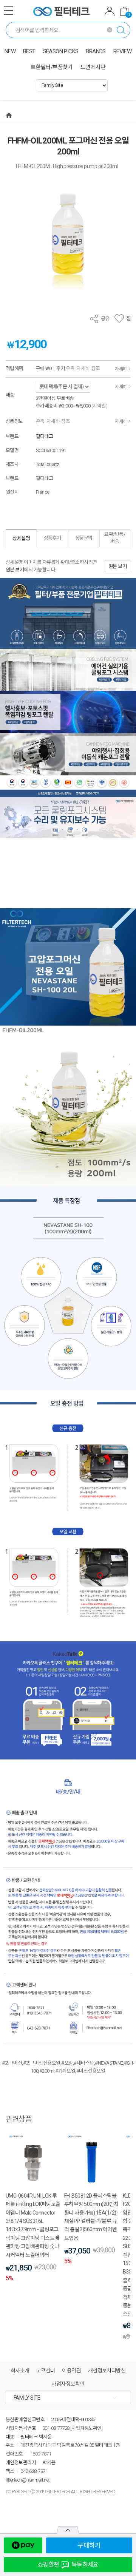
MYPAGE (110, 12)
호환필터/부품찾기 (52, 67)
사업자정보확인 (68, 2384)
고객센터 (46, 2371)
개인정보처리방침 (107, 2371)
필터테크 (45, 436)
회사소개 (20, 2371)
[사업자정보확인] (86, 2428)
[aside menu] (8, 11)
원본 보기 (15, 570)
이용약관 (71, 2371)
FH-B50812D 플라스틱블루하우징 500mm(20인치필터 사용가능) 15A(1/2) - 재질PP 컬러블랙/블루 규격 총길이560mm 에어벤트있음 (91, 2217)
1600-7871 (41, 2454)
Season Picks (61, 51)
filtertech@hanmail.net (28, 2480)
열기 (68, 2530)
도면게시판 (93, 67)
